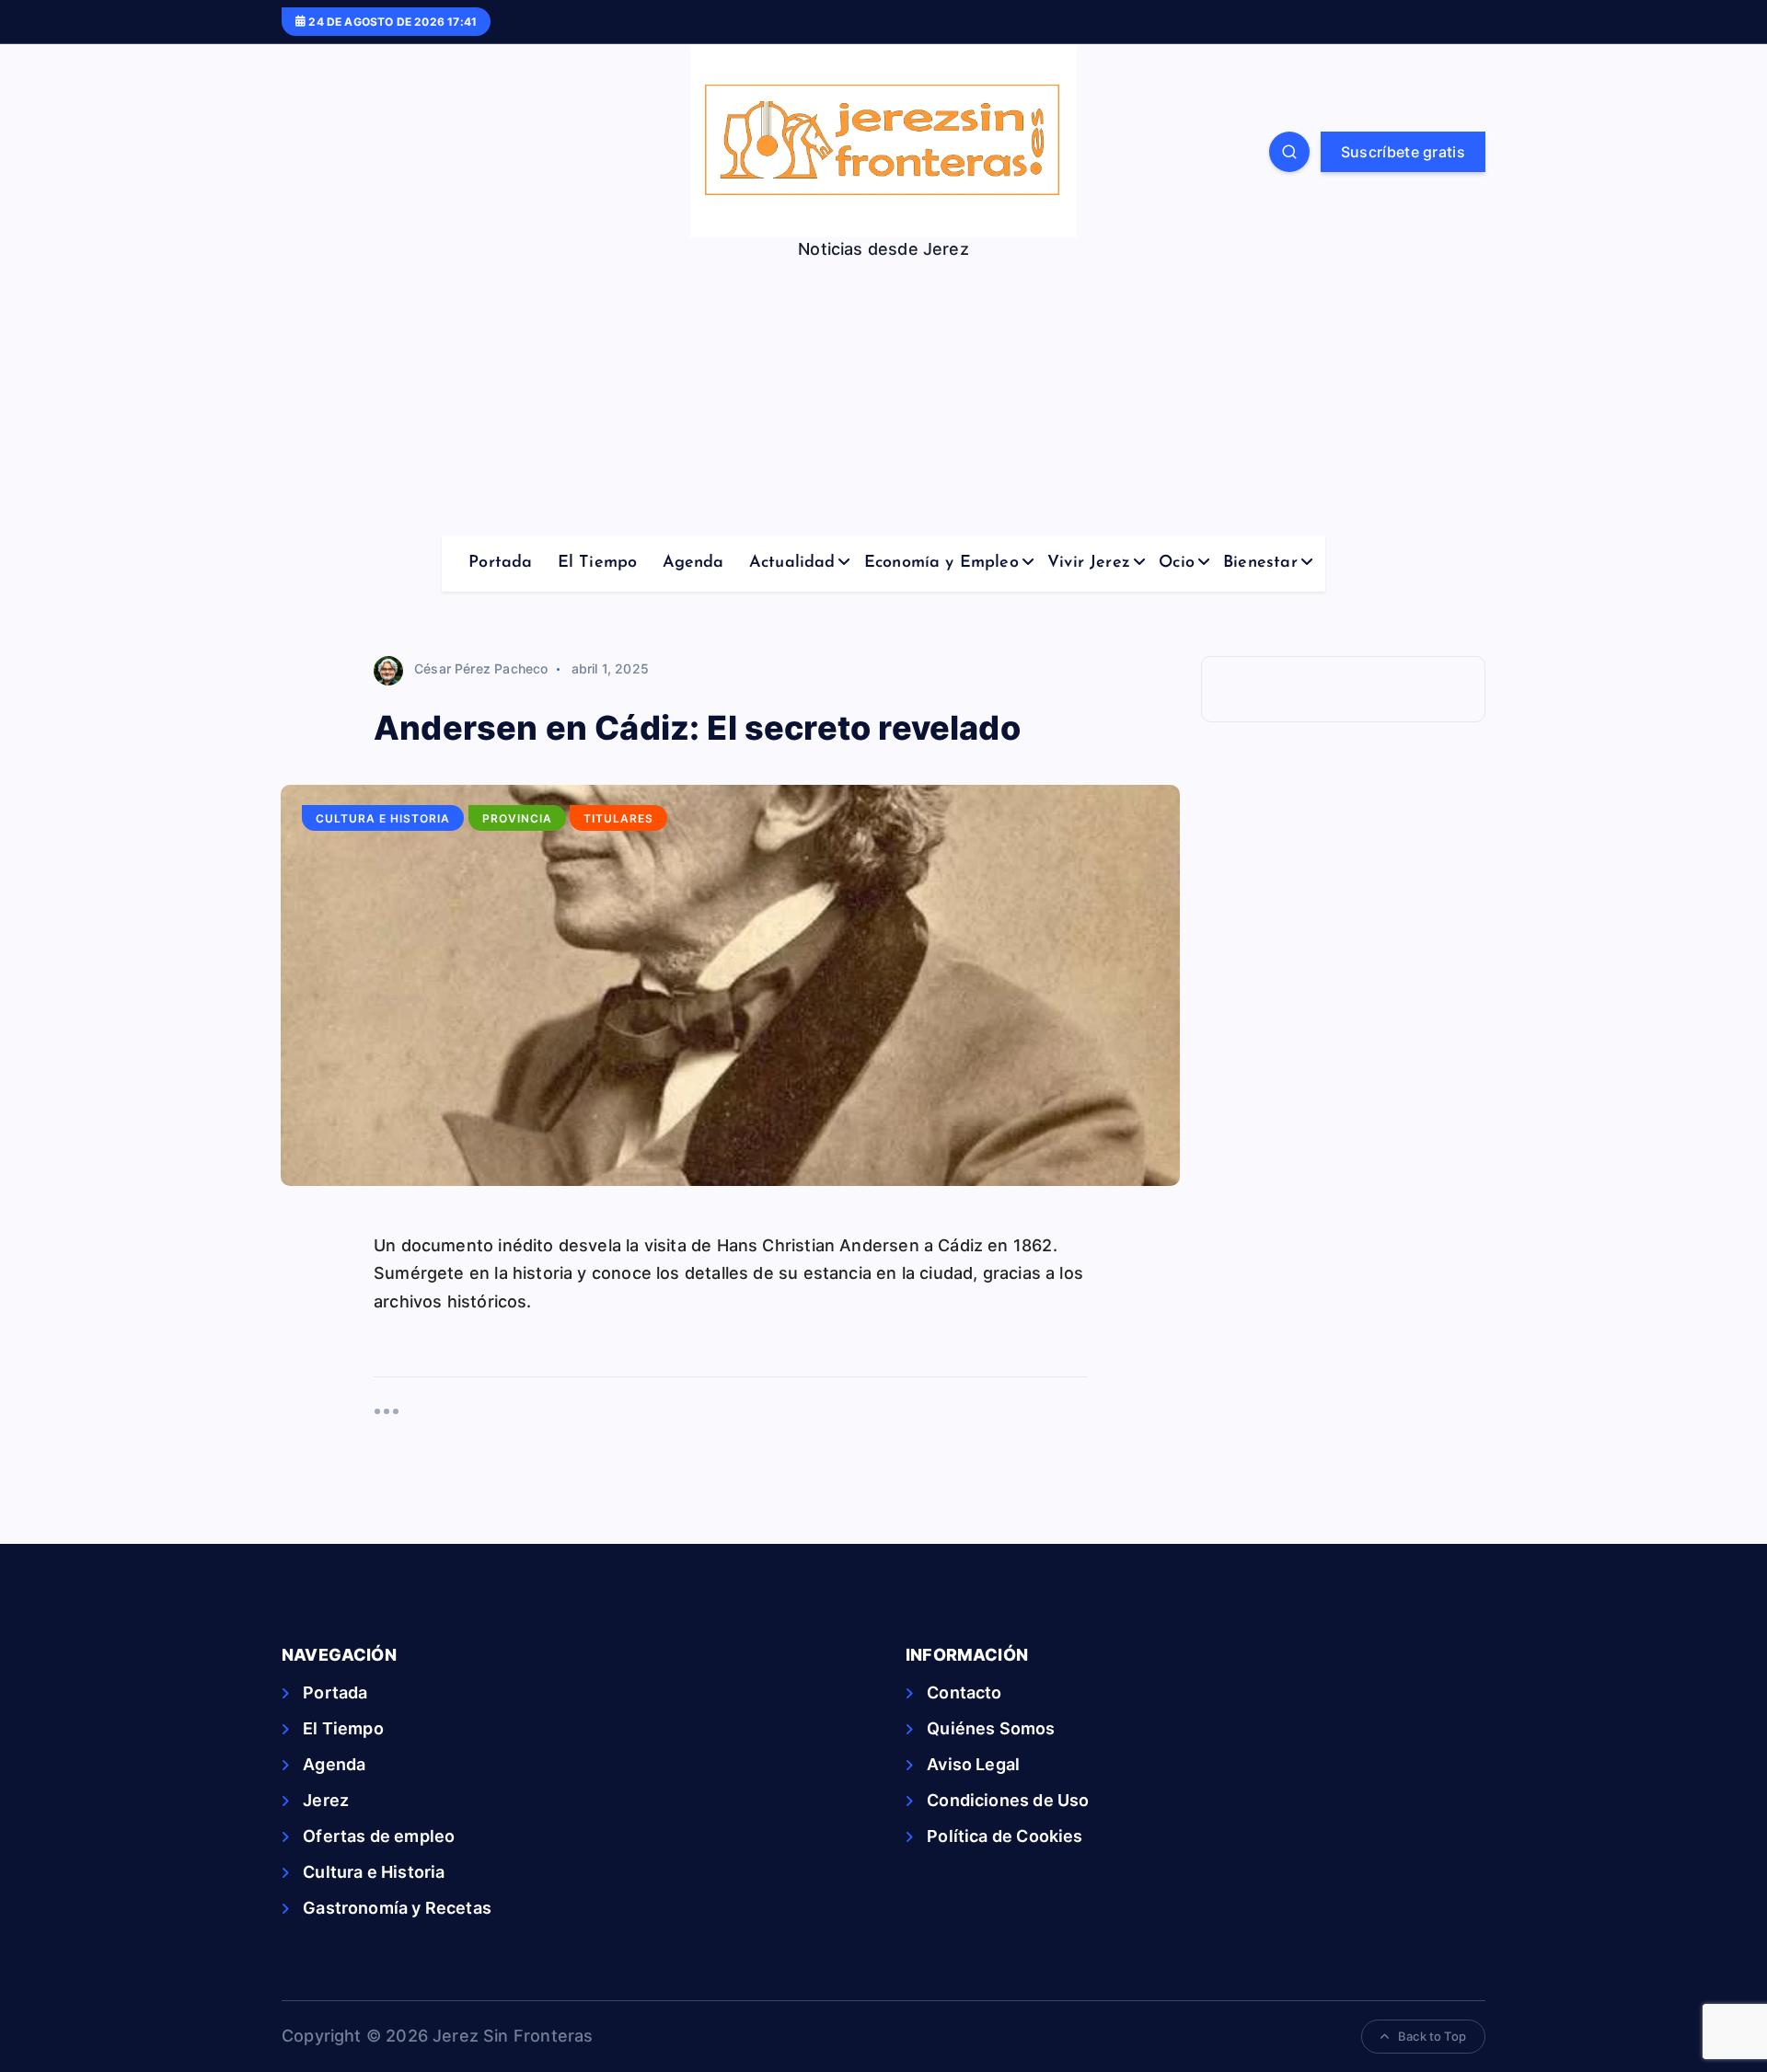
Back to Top (1432, 2036)
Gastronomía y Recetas (397, 1908)
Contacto (964, 1692)
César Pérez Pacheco (481, 668)
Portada (500, 563)
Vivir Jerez (1089, 563)
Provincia (517, 818)
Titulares (618, 818)
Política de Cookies (1005, 1836)
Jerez (326, 1800)
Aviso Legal (973, 1764)
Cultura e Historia (383, 818)
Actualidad (792, 563)
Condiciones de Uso (1008, 1800)
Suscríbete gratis (1403, 152)
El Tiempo (598, 563)
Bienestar (1260, 563)
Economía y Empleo (941, 563)
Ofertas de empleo (379, 1836)
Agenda (693, 563)
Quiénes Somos (991, 1728)
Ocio (1177, 563)
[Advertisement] (883, 397)
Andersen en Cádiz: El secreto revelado (697, 728)
